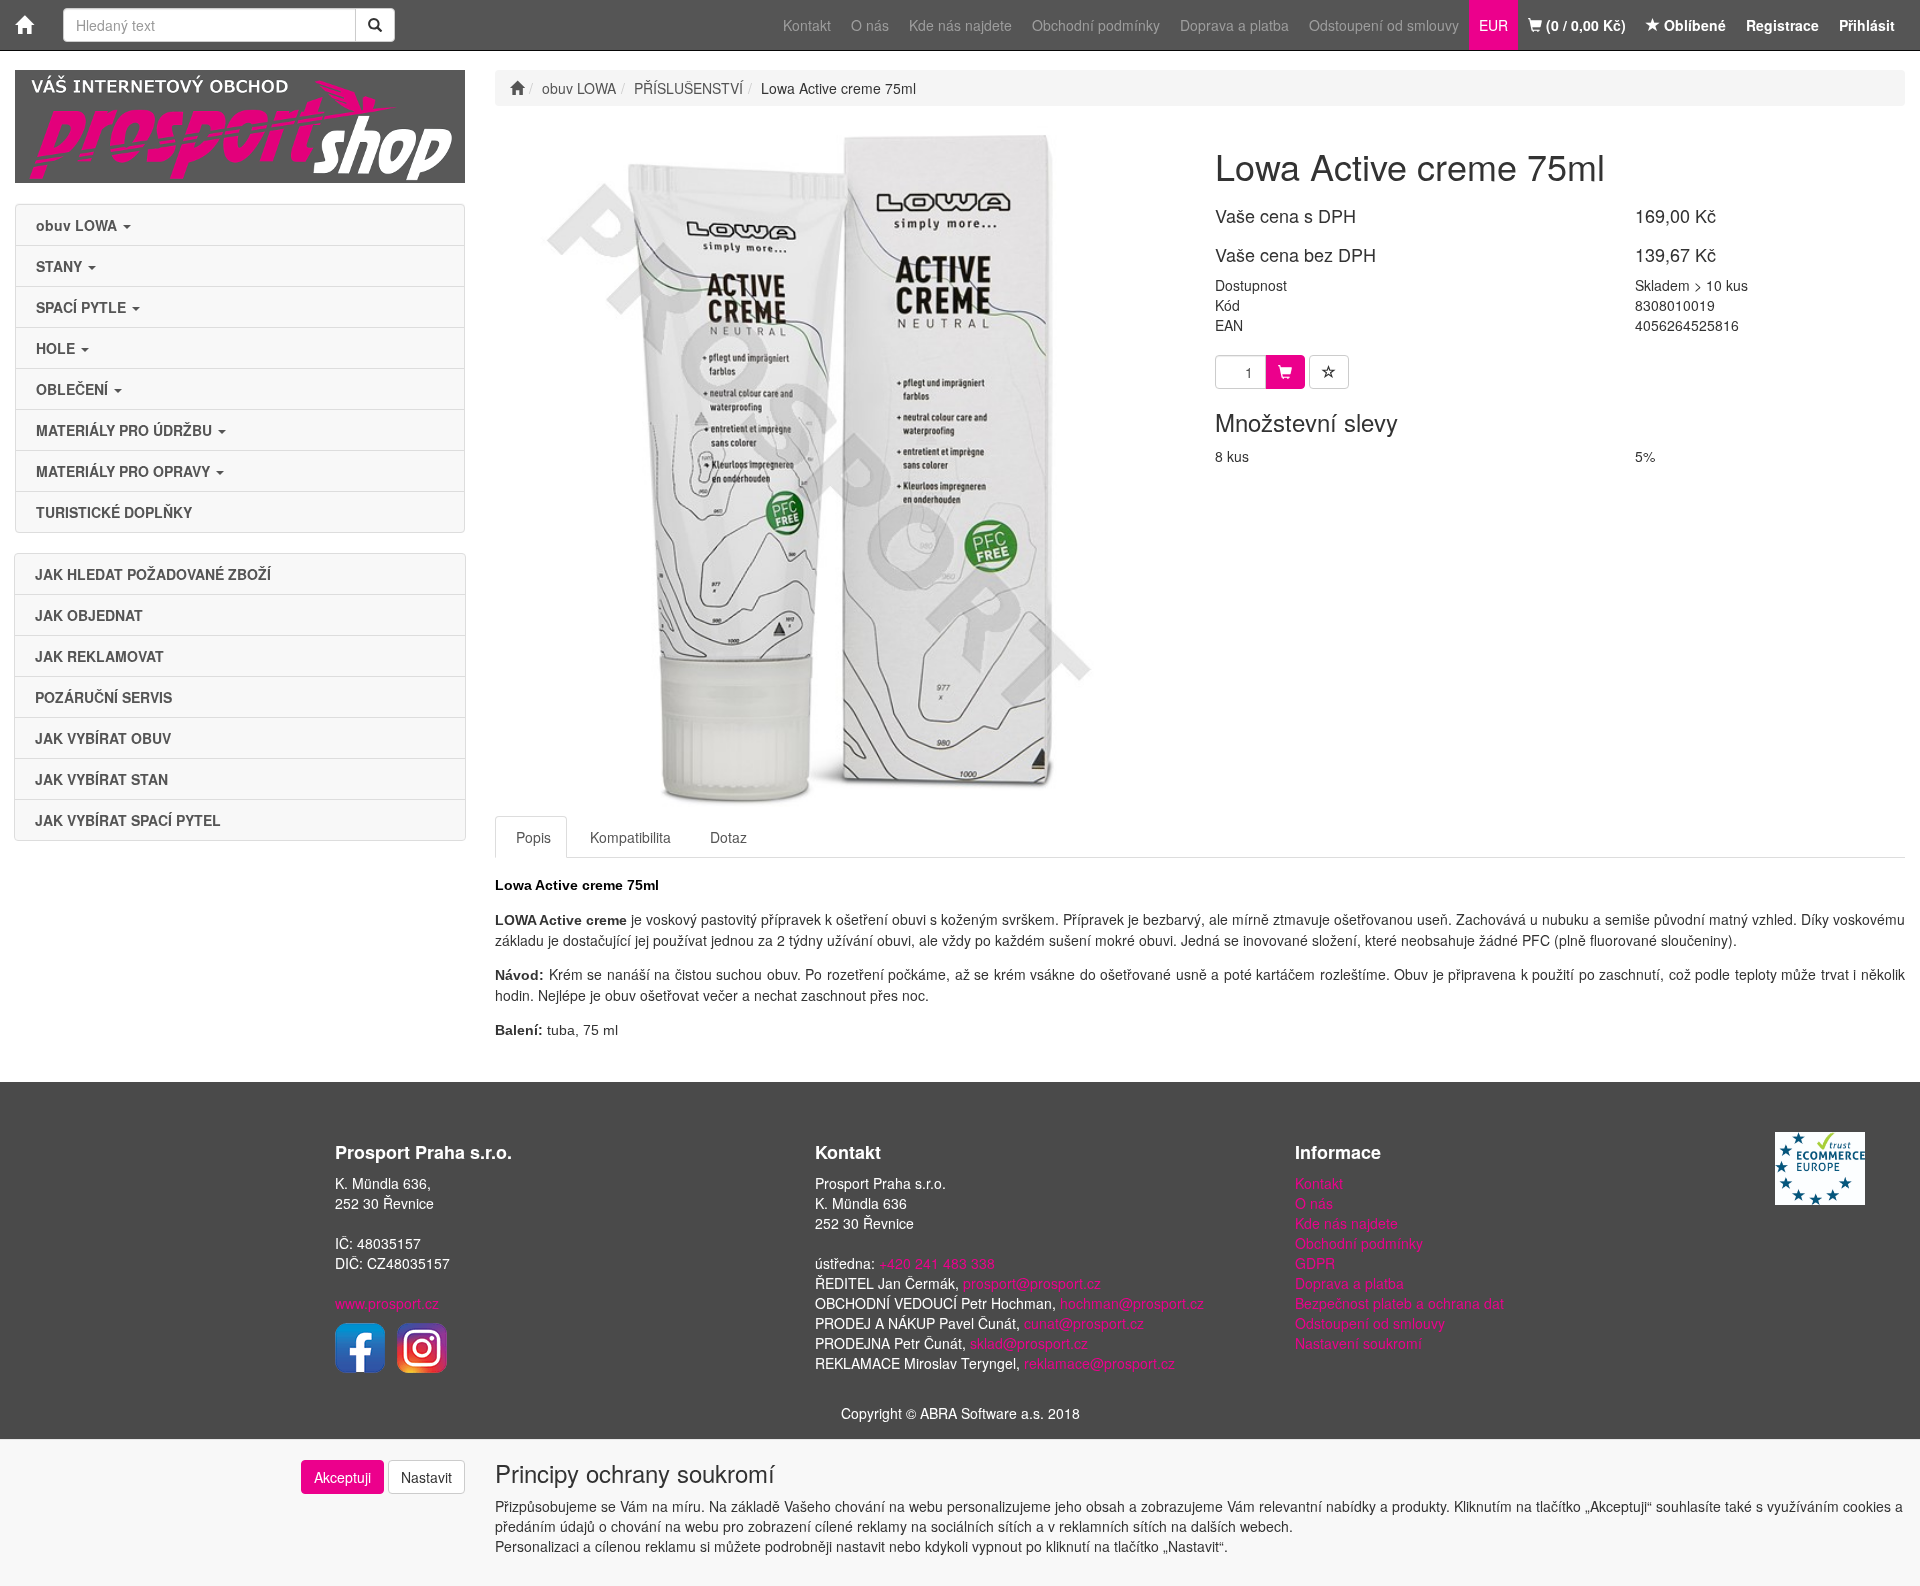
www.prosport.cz (387, 1303)
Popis (533, 837)
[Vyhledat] (375, 25)
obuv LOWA (78, 225)
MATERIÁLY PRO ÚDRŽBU (126, 430)
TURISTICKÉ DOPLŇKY (114, 512)
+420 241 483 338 (937, 1263)
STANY (61, 266)
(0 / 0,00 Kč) (1584, 25)
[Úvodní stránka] (517, 88)
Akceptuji (342, 1477)
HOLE (57, 348)
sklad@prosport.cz (1029, 1343)
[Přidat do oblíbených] (1329, 372)
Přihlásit (1867, 25)
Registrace (1782, 25)
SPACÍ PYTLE (83, 307)
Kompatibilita (630, 837)
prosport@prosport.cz (1032, 1283)
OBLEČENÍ (74, 389)
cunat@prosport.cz (1084, 1323)
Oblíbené (1693, 25)
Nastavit (426, 1477)
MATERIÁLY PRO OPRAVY (125, 471)
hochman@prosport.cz (1132, 1303)
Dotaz (728, 837)
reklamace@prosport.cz (1099, 1363)
